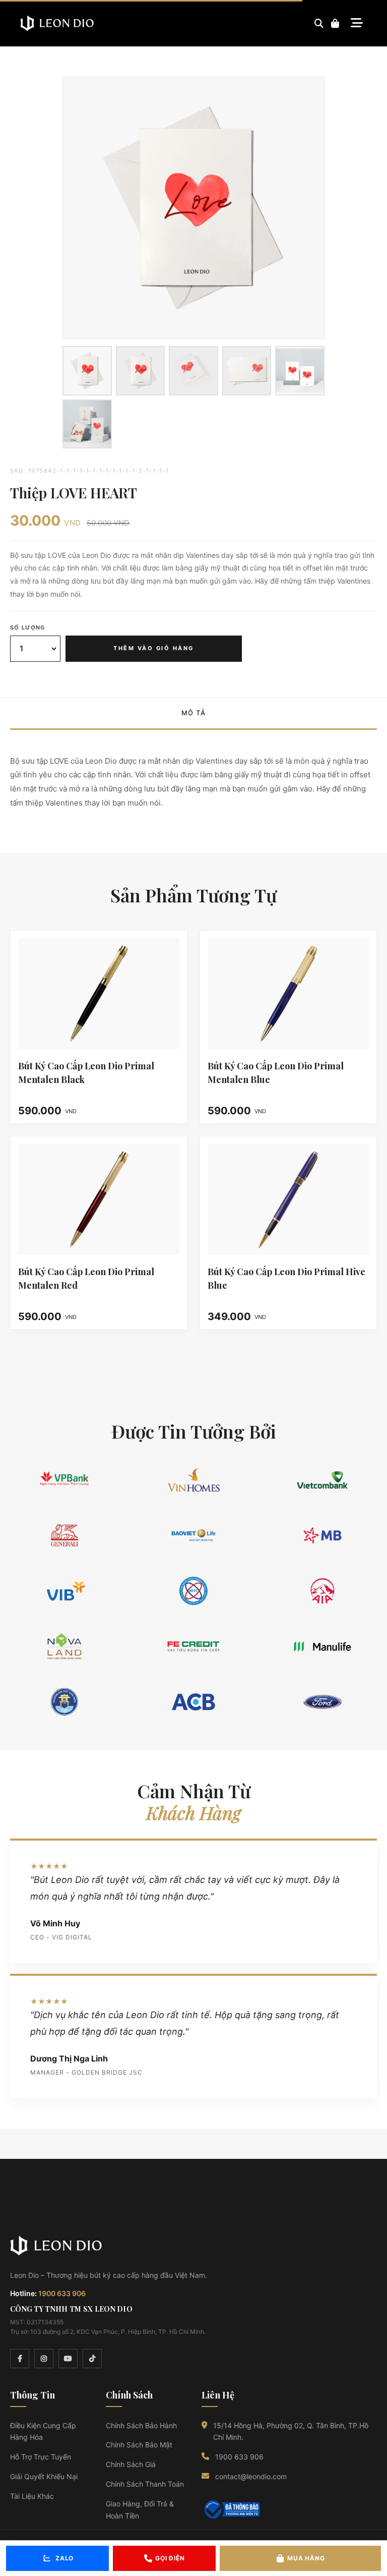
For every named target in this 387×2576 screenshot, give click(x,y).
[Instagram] (44, 2359)
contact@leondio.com (251, 2476)
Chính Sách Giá (131, 2464)
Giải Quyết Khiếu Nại (44, 2476)
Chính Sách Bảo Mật (139, 2445)
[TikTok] (92, 2359)
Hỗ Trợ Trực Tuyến (41, 2457)
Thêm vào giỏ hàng (154, 648)
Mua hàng (306, 2558)
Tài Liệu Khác (32, 2496)
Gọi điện (170, 2558)
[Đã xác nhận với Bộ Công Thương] (231, 2509)
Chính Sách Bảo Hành (141, 2425)
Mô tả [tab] (194, 713)
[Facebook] (20, 2359)
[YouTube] (68, 2359)
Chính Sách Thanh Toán (145, 2484)
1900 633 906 (62, 2293)
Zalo (64, 2558)
